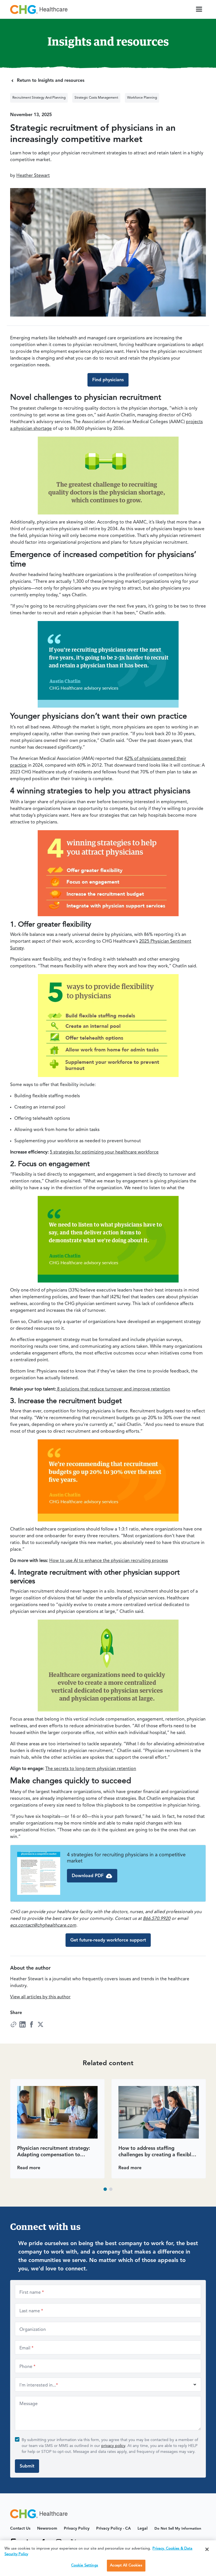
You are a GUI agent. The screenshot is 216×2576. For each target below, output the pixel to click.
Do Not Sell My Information (178, 2529)
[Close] (207, 2549)
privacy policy (113, 2446)
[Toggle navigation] (199, 9)
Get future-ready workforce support (108, 1940)
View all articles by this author (40, 1997)
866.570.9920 (157, 1919)
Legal (143, 2528)
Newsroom (47, 2528)
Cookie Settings (85, 2565)
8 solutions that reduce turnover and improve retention (113, 1389)
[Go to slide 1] (105, 2189)
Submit (27, 2466)
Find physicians (108, 380)
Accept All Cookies (126, 2565)
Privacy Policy (77, 2528)
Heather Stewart (33, 176)
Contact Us (20, 2528)
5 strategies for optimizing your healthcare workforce (104, 1152)
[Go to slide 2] (111, 2189)
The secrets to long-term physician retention (91, 1769)
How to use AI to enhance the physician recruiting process (109, 1561)
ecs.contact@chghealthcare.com (43, 1925)
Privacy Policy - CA (113, 2528)
